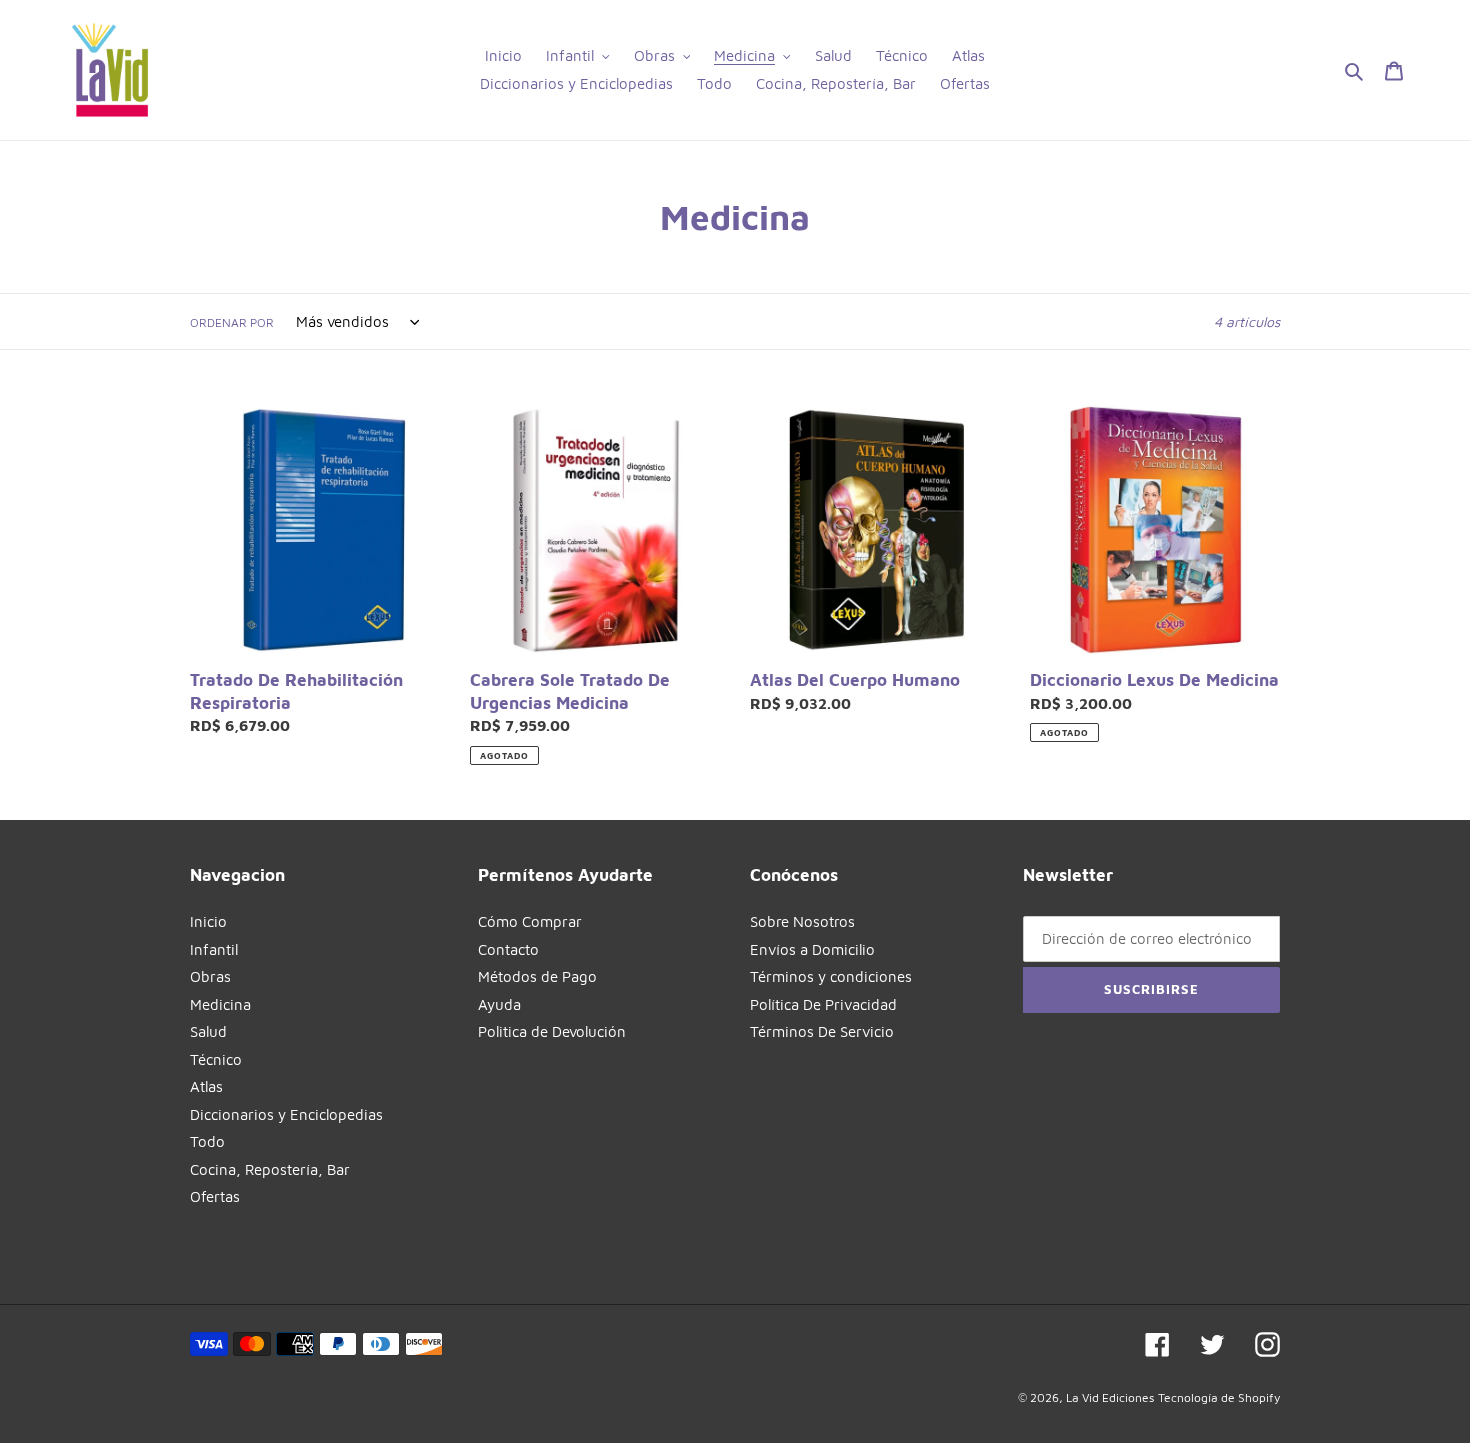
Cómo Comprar (530, 921)
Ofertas (215, 1196)
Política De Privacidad (823, 1004)
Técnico (216, 1059)
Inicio (208, 921)
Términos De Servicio (822, 1031)
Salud (208, 1031)
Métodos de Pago (537, 976)
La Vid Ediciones (1110, 1397)
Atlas (206, 1086)
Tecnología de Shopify (1219, 1397)
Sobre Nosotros (802, 921)
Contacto (508, 949)
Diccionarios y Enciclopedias (286, 1114)
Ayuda (499, 1004)
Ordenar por (232, 322)
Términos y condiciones (831, 976)
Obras (210, 976)
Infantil (214, 949)
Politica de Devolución (552, 1031)
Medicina (220, 1004)
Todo (207, 1141)
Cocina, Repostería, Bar (270, 1169)
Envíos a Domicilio (812, 949)
